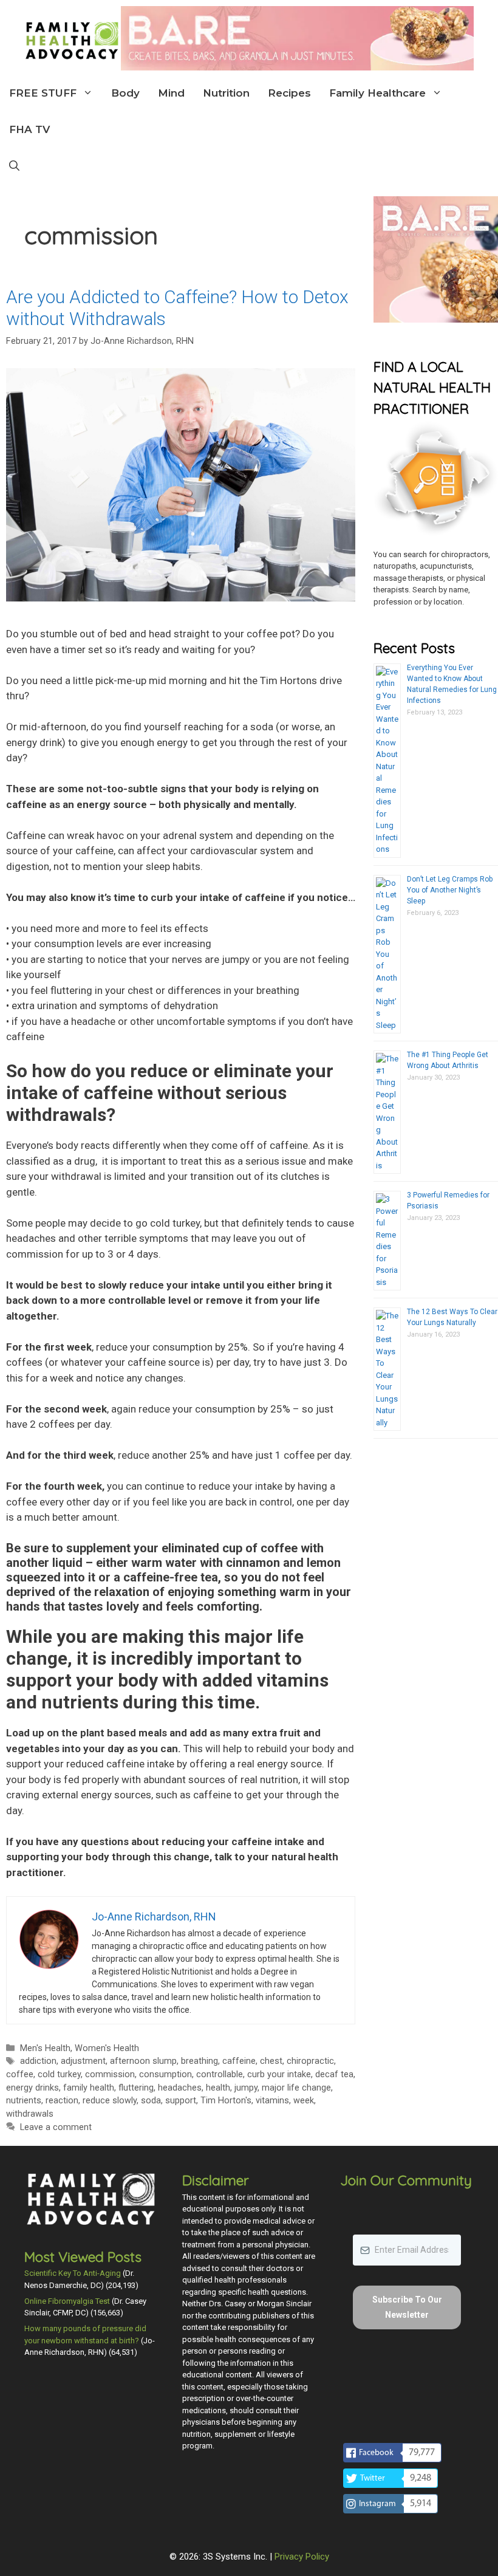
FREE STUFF (43, 93)
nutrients (24, 2101)
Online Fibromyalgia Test (67, 2301)
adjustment (83, 2061)
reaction (62, 2101)
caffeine (239, 2061)
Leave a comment (56, 2127)
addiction (38, 2061)
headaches (180, 2088)
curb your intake (279, 2074)
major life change (296, 2088)
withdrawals (30, 2114)
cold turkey (59, 2074)
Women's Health (107, 2048)
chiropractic (310, 2061)
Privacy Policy (302, 2557)
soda (151, 2101)
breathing (200, 2061)
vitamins (272, 2101)
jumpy (246, 2088)
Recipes (289, 93)
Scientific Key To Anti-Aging (73, 2273)
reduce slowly (110, 2101)
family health (89, 2088)
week (304, 2101)
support (181, 2101)
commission (110, 2074)
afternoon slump (143, 2061)
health (218, 2088)
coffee (20, 2074)
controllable (220, 2074)
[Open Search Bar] (14, 166)
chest (271, 2061)
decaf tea (334, 2074)
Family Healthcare (377, 93)
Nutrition (226, 93)
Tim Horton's (226, 2101)
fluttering (136, 2088)
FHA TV (29, 129)
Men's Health (45, 2048)
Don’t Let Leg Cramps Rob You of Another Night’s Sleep (450, 890)
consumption (165, 2074)
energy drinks (32, 2088)
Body (125, 93)
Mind (171, 93)
